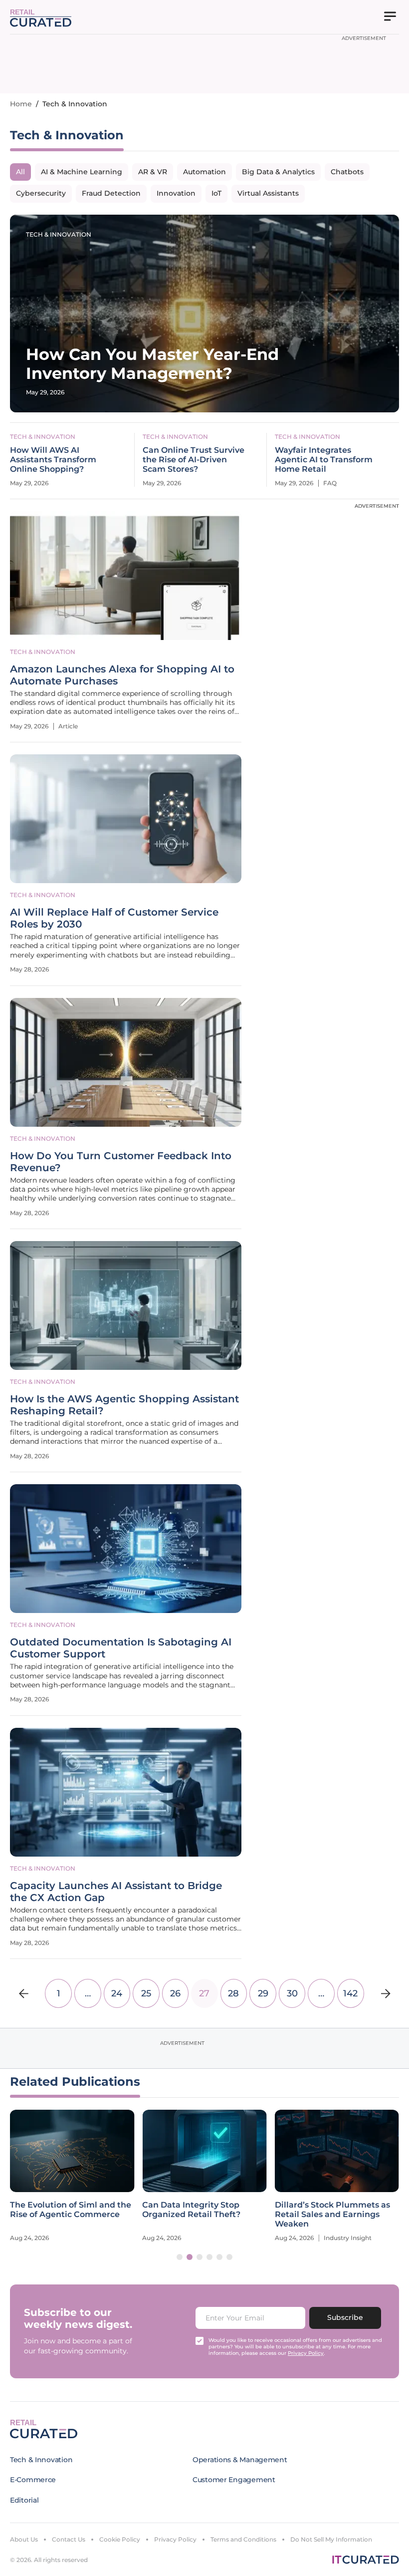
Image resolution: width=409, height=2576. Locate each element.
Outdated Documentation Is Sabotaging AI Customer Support (121, 1648)
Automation (204, 172)
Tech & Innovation (59, 234)
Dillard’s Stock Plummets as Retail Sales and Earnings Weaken (332, 2214)
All (20, 172)
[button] (180, 2257)
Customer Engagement (234, 2480)
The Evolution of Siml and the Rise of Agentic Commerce (71, 2210)
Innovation (176, 193)
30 (292, 1993)
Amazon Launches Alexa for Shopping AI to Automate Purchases (122, 675)
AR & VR (153, 172)
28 (233, 1993)
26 (175, 1993)
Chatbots (347, 172)
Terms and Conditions (243, 2539)
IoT (216, 193)
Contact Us (69, 2539)
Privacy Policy (175, 2539)
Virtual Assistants (268, 193)
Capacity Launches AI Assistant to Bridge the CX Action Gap (116, 1892)
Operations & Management (240, 2460)
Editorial (24, 2500)
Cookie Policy (120, 2539)
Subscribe (345, 2317)
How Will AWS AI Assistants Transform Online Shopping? (53, 460)
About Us (24, 2539)
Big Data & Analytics (278, 172)
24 (117, 1993)
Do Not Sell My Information (331, 2539)
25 (146, 1993)
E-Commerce (33, 2480)
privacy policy (306, 2353)
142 (350, 1993)
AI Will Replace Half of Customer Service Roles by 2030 (114, 918)
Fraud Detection (111, 193)
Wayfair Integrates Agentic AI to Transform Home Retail (324, 460)
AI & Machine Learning (82, 172)
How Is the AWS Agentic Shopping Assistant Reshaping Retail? (124, 1405)
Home (21, 104)
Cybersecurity (41, 193)
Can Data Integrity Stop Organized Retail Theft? (191, 2210)
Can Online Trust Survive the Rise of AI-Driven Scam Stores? (194, 460)
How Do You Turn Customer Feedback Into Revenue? (121, 1162)
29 (263, 1993)
